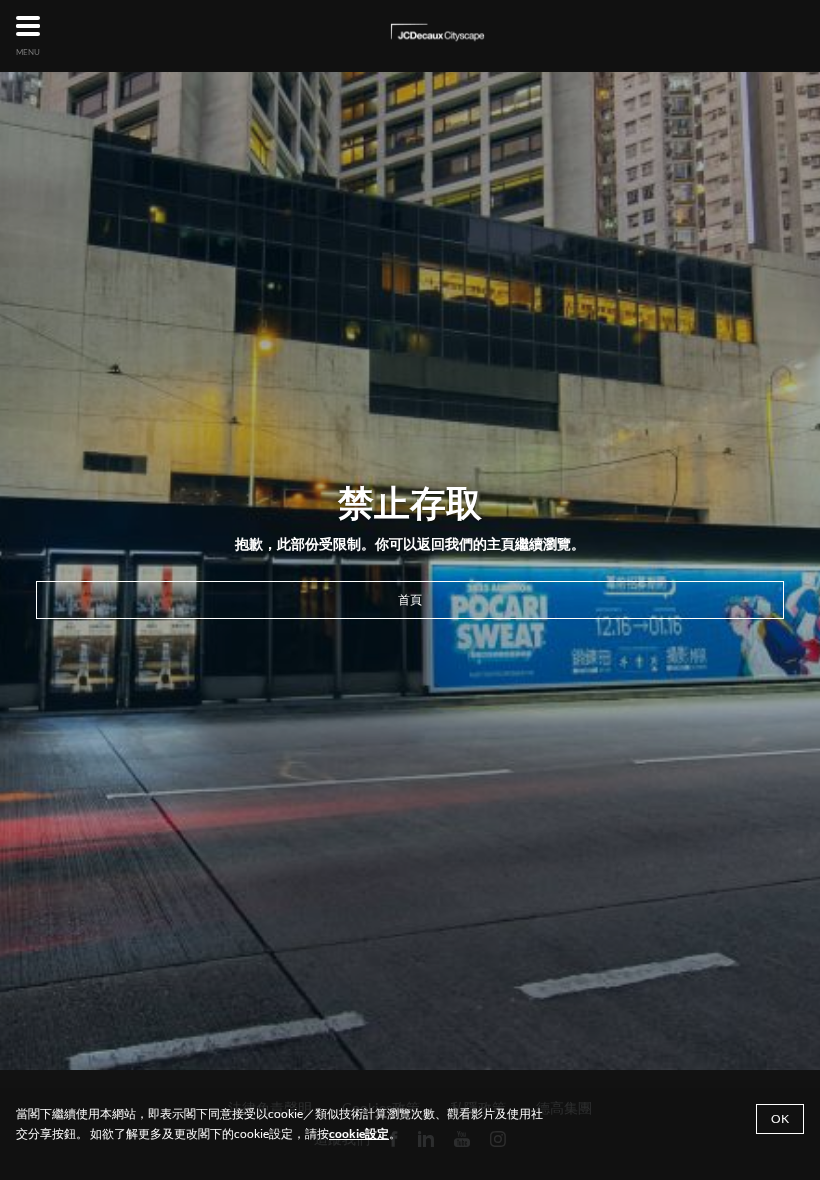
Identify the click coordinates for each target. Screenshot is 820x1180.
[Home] (437, 33)
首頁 (410, 599)
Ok (780, 1118)
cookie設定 (359, 1133)
